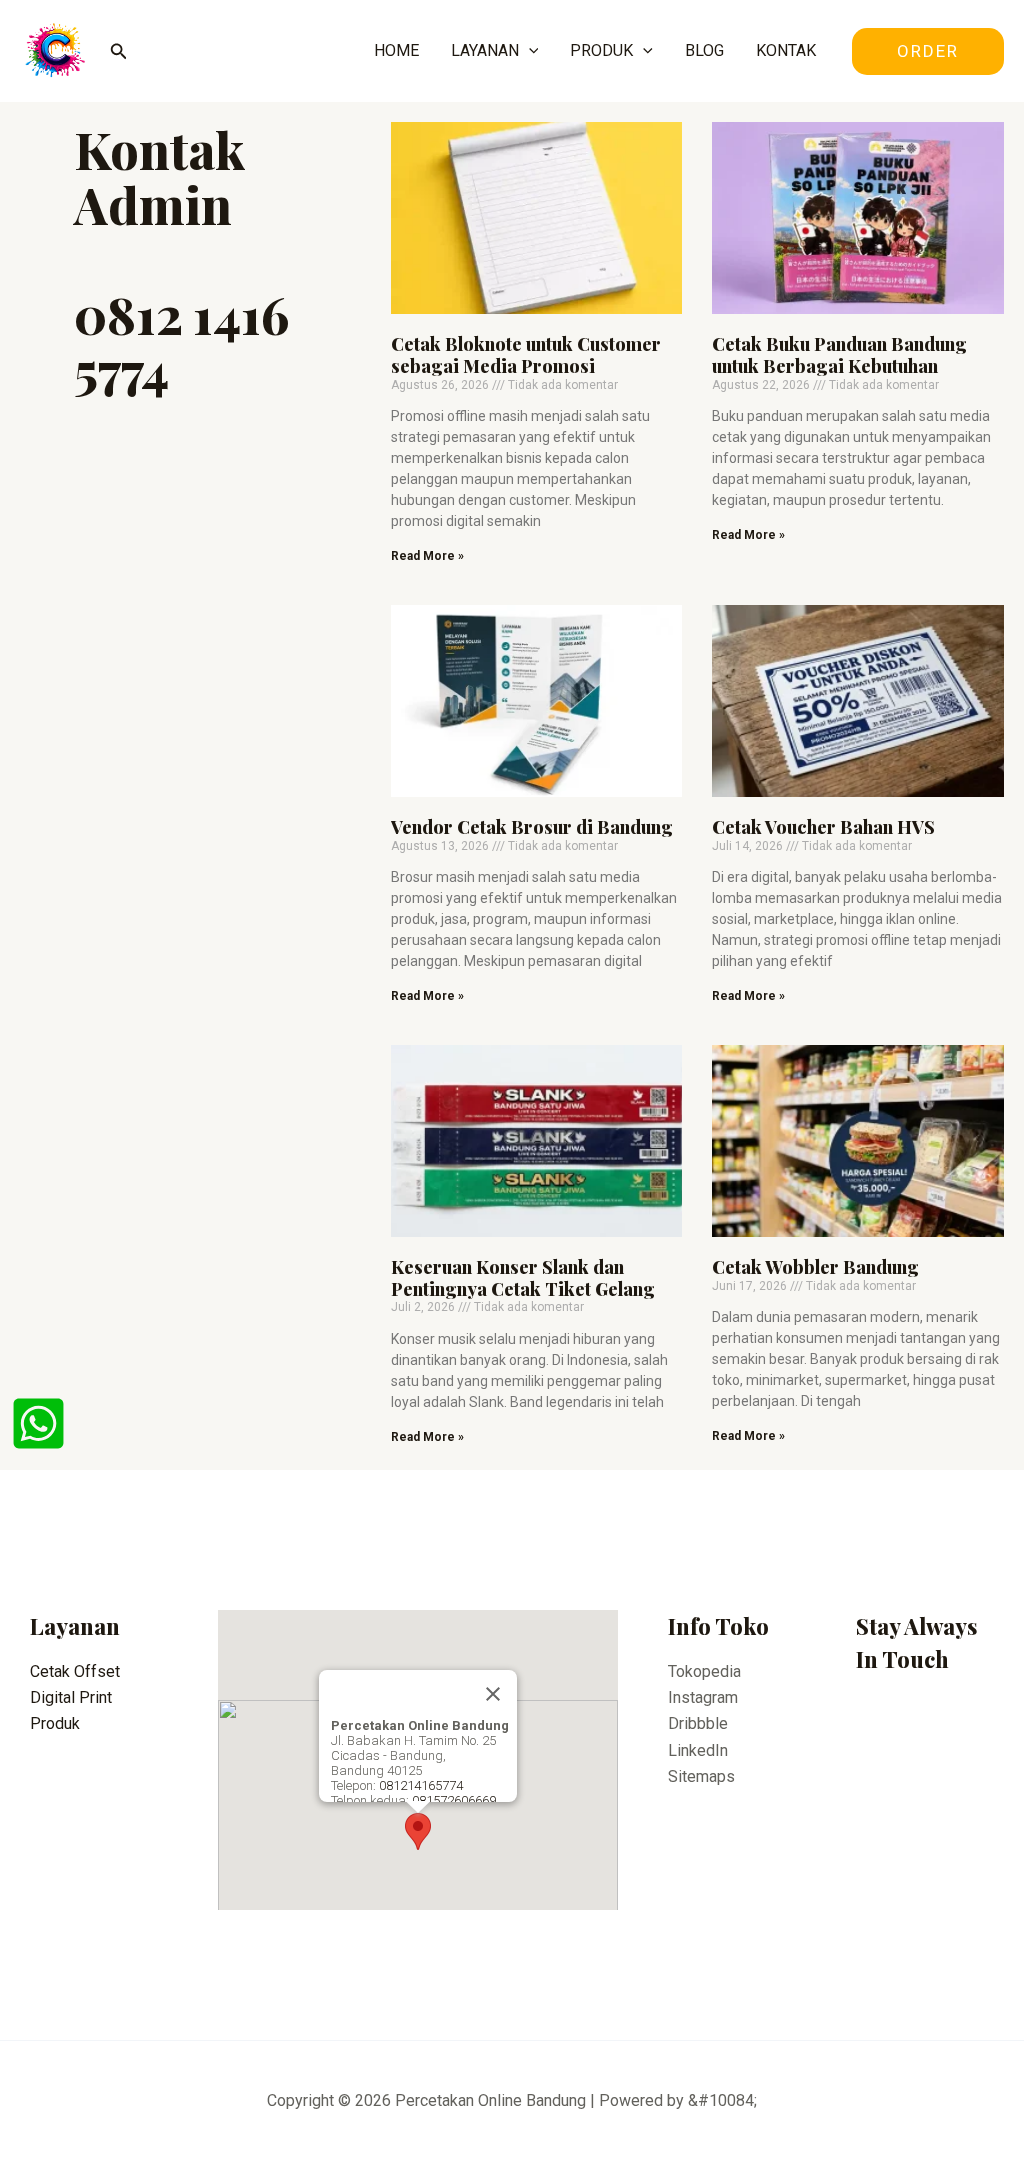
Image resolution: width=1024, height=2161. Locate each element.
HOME (396, 50)
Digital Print (71, 1697)
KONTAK (786, 50)
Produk (55, 1723)
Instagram (703, 1697)
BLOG (704, 50)
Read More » (427, 556)
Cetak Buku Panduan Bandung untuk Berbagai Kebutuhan (839, 355)
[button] (418, 1831)
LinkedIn (698, 1750)
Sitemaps (701, 1776)
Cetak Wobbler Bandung (815, 1267)
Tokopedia (704, 1671)
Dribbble (698, 1723)
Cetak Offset (75, 1671)
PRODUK (601, 50)
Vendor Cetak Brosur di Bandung (532, 827)
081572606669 (454, 1800)
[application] (529, 51)
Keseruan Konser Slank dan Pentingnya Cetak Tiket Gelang (523, 1278)
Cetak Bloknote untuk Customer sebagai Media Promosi (526, 355)
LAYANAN (485, 50)
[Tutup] (493, 1694)
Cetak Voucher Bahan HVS (823, 827)
